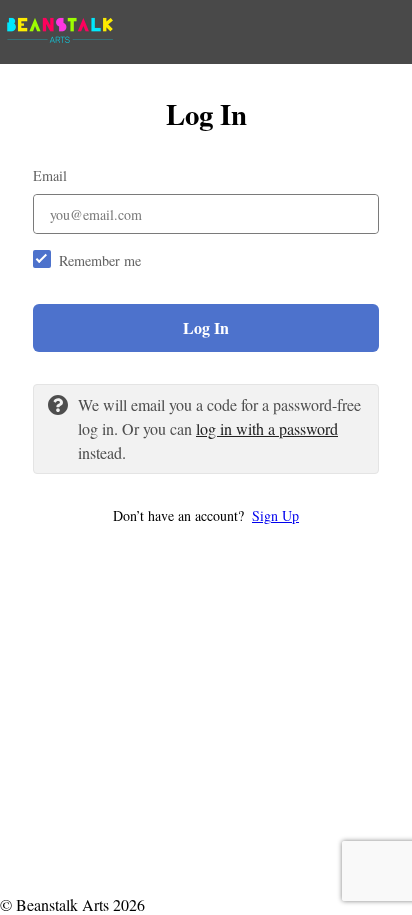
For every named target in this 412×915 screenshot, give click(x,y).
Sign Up (275, 515)
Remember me (100, 260)
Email (50, 175)
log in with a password (267, 428)
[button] (206, 515)
